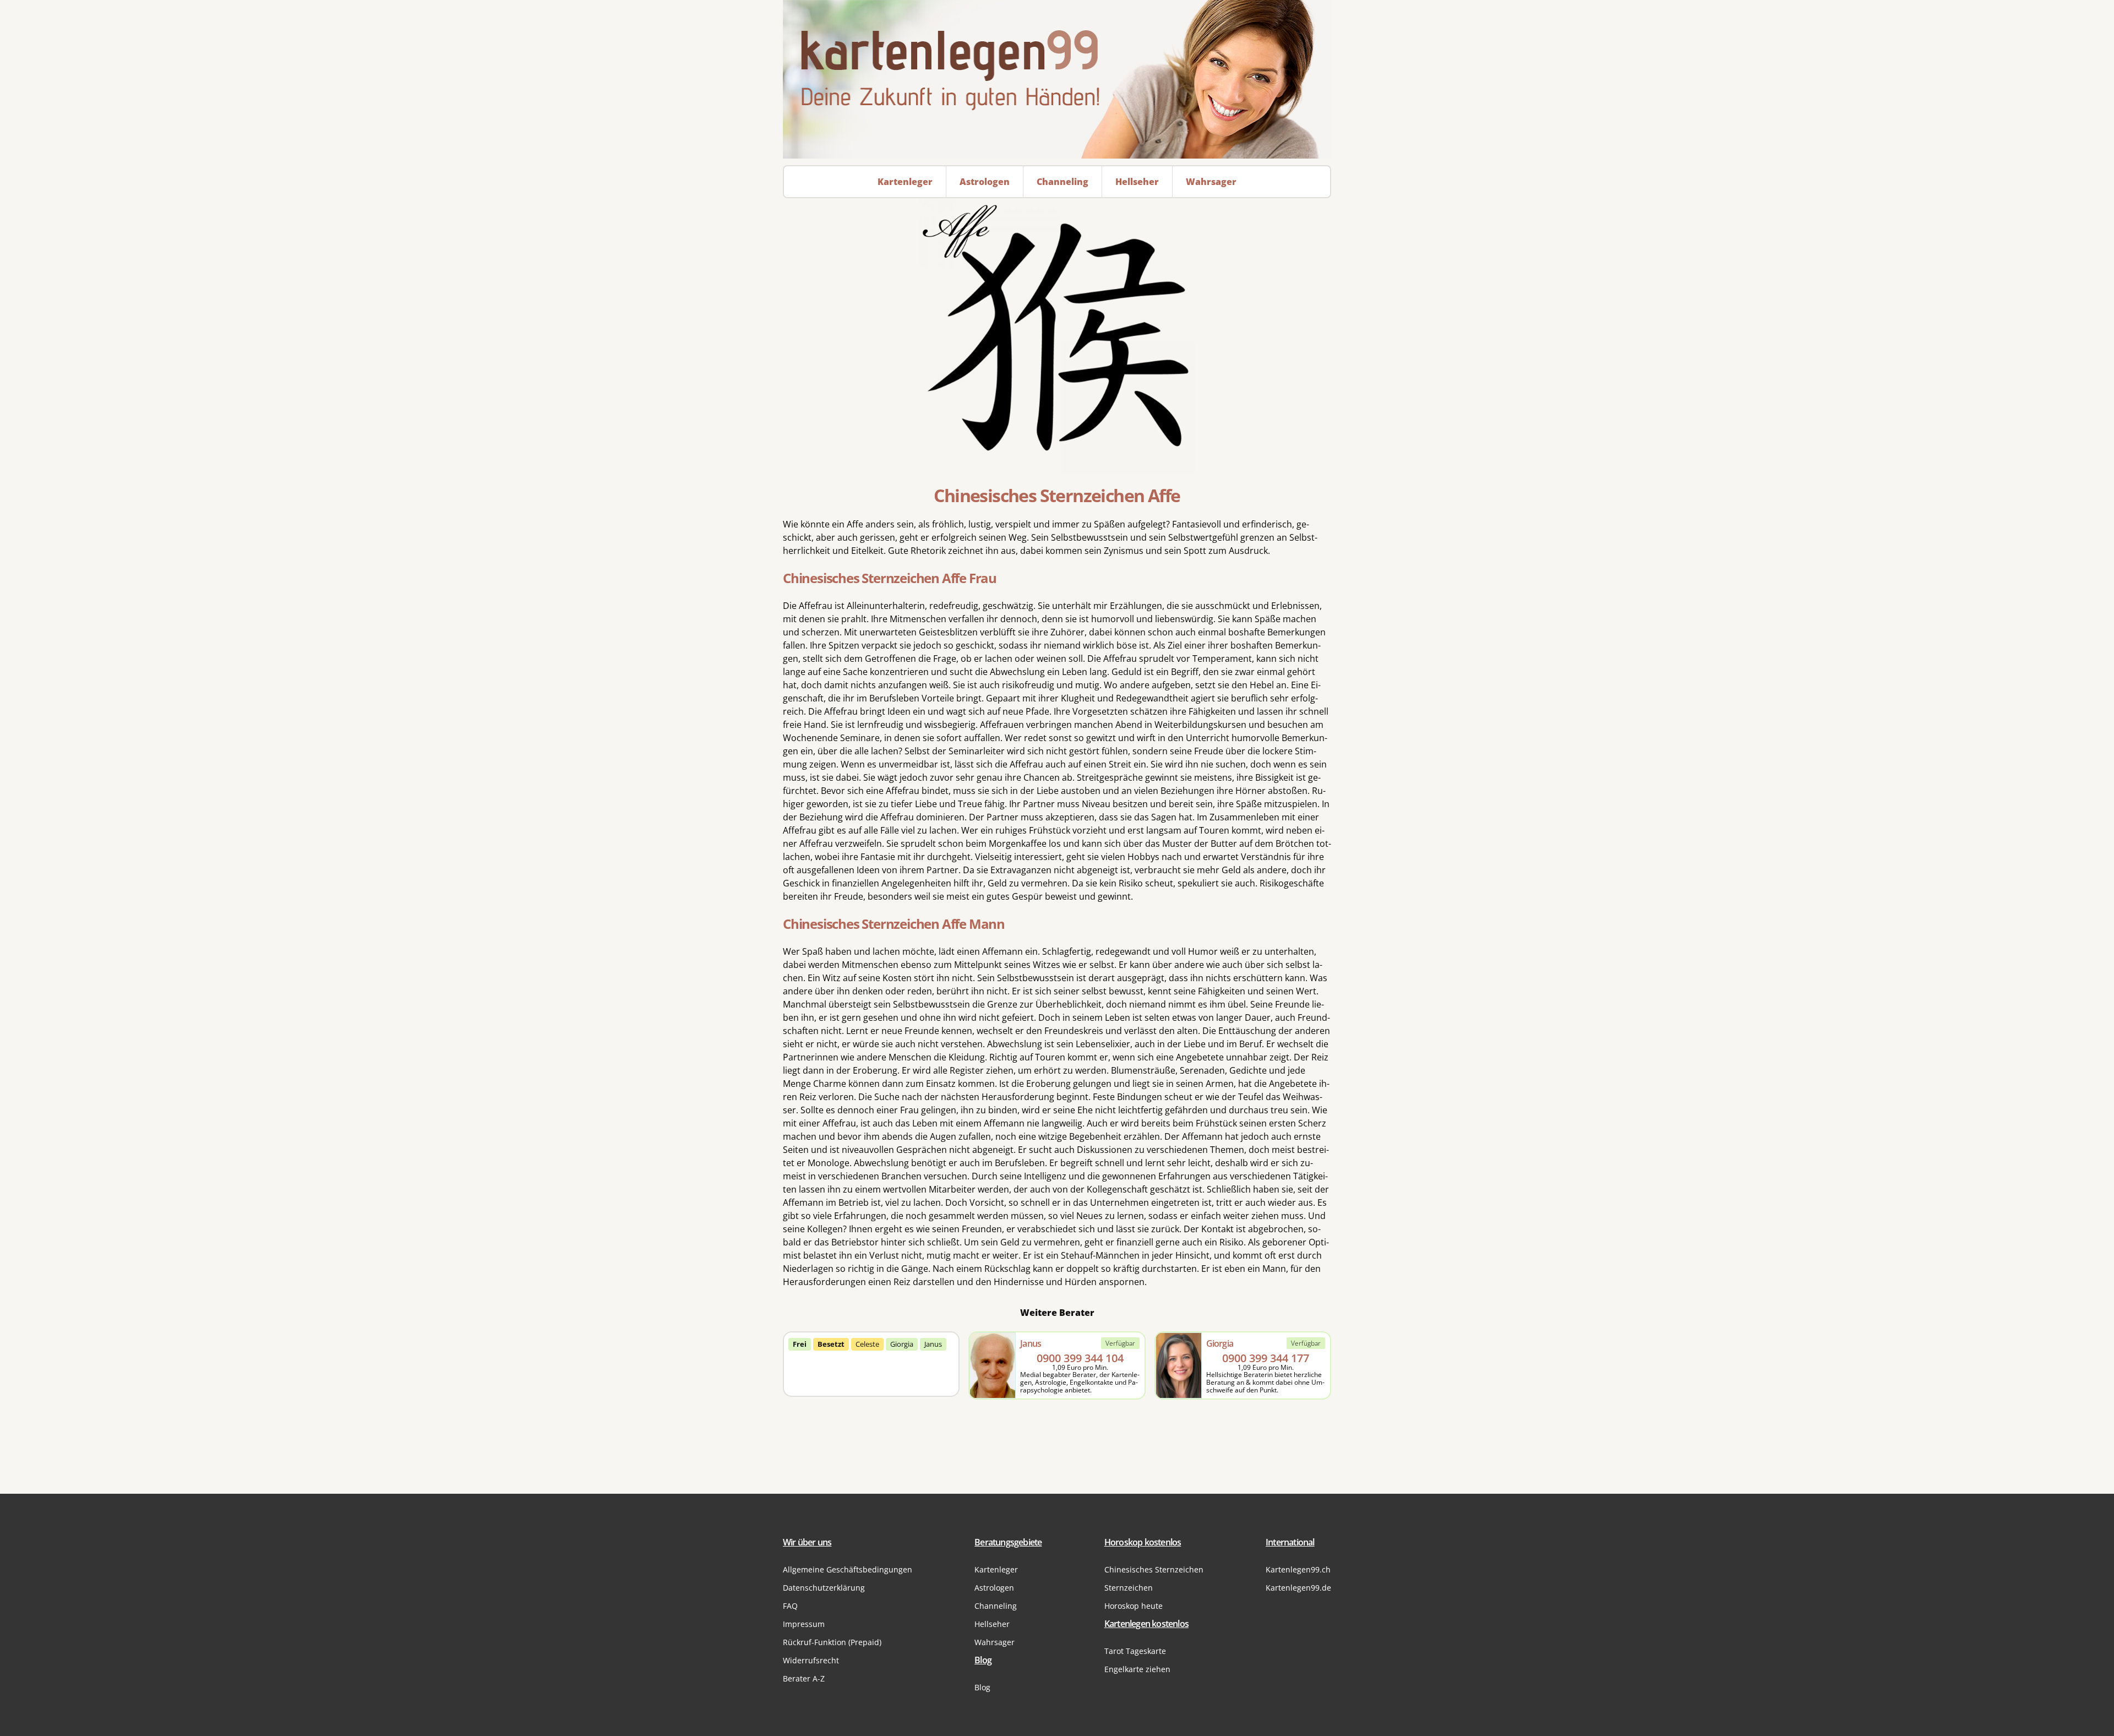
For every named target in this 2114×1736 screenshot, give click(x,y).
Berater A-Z (804, 1678)
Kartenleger (996, 1569)
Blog (982, 1687)
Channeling (996, 1606)
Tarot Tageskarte (1135, 1651)
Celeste (867, 1344)
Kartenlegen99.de (1298, 1588)
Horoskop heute (1134, 1606)
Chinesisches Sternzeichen (1154, 1569)
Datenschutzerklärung (824, 1588)
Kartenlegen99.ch (1298, 1569)
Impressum (804, 1624)
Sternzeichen (1129, 1588)
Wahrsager (995, 1642)
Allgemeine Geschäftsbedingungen (848, 1569)
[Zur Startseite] (1057, 79)
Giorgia (902, 1344)
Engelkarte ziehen (1137, 1669)
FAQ (790, 1606)
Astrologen (994, 1588)
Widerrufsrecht (811, 1660)
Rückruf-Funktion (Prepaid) (832, 1642)
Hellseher (992, 1624)
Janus (933, 1344)
